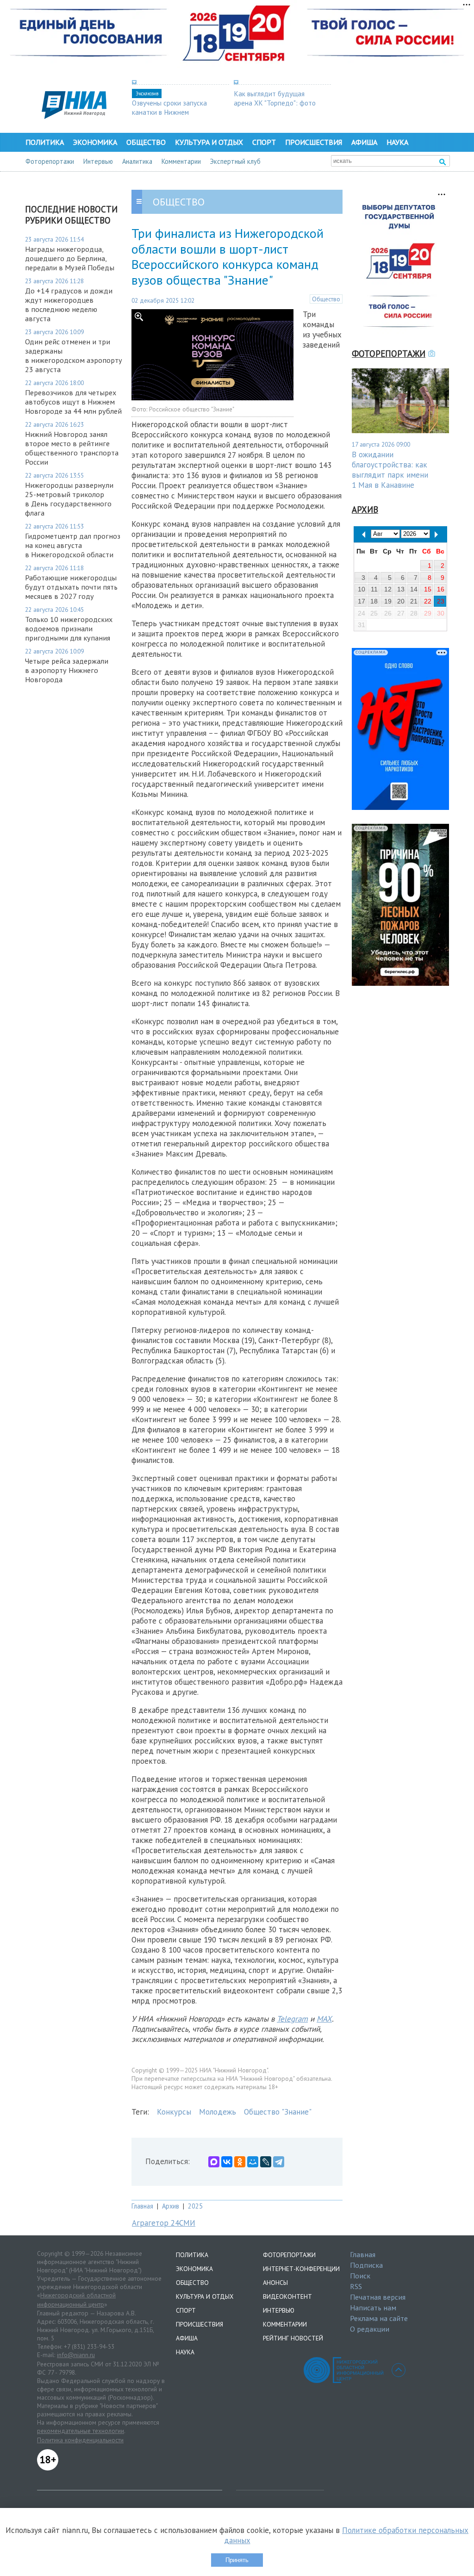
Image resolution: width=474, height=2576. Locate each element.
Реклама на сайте (379, 2318)
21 (414, 601)
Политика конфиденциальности (80, 2440)
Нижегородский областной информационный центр (76, 2300)
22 (428, 601)
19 (388, 601)
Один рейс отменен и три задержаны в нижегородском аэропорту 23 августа (74, 355)
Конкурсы (174, 2112)
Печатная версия (378, 2297)
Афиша (364, 142)
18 (374, 601)
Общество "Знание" (278, 2112)
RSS (356, 2286)
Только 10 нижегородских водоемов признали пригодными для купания (69, 628)
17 (362, 601)
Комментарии (181, 161)
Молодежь (218, 2112)
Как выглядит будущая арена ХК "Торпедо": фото (275, 98)
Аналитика (137, 161)
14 (414, 589)
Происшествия (314, 142)
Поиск (360, 2276)
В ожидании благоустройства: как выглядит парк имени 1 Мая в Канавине (390, 470)
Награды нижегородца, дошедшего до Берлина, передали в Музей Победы (70, 258)
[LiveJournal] (266, 2162)
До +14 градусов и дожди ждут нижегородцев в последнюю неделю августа (69, 305)
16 (441, 589)
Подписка (366, 2265)
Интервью (98, 161)
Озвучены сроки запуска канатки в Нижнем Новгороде (169, 112)
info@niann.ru (76, 2355)
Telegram (292, 2019)
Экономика (95, 142)
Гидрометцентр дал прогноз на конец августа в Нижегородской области (73, 545)
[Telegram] (279, 2162)
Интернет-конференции (301, 2269)
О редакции (370, 2329)
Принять (237, 2560)
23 (441, 601)
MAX (324, 2019)
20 (401, 601)
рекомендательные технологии (81, 2431)
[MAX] (214, 2162)
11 (374, 589)
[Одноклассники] (240, 2162)
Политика (45, 142)
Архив (171, 2206)
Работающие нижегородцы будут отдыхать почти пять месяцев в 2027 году (71, 587)
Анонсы (275, 2283)
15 (428, 589)
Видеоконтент (287, 2296)
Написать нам (373, 2308)
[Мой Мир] (253, 2162)
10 (362, 589)
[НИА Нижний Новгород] (74, 116)
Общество (146, 142)
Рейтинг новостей (293, 2338)
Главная (142, 2206)
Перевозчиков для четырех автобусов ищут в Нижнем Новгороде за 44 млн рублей (73, 402)
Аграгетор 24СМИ (164, 2223)
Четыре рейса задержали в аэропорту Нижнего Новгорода (67, 670)
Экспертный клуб (235, 161)
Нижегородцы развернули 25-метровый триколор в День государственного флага (69, 499)
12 (388, 589)
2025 (195, 2206)
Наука (397, 142)
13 (401, 589)
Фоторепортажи (50, 161)
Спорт (264, 142)
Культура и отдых (209, 142)
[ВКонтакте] (227, 2162)
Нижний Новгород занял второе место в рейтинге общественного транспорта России (72, 448)
